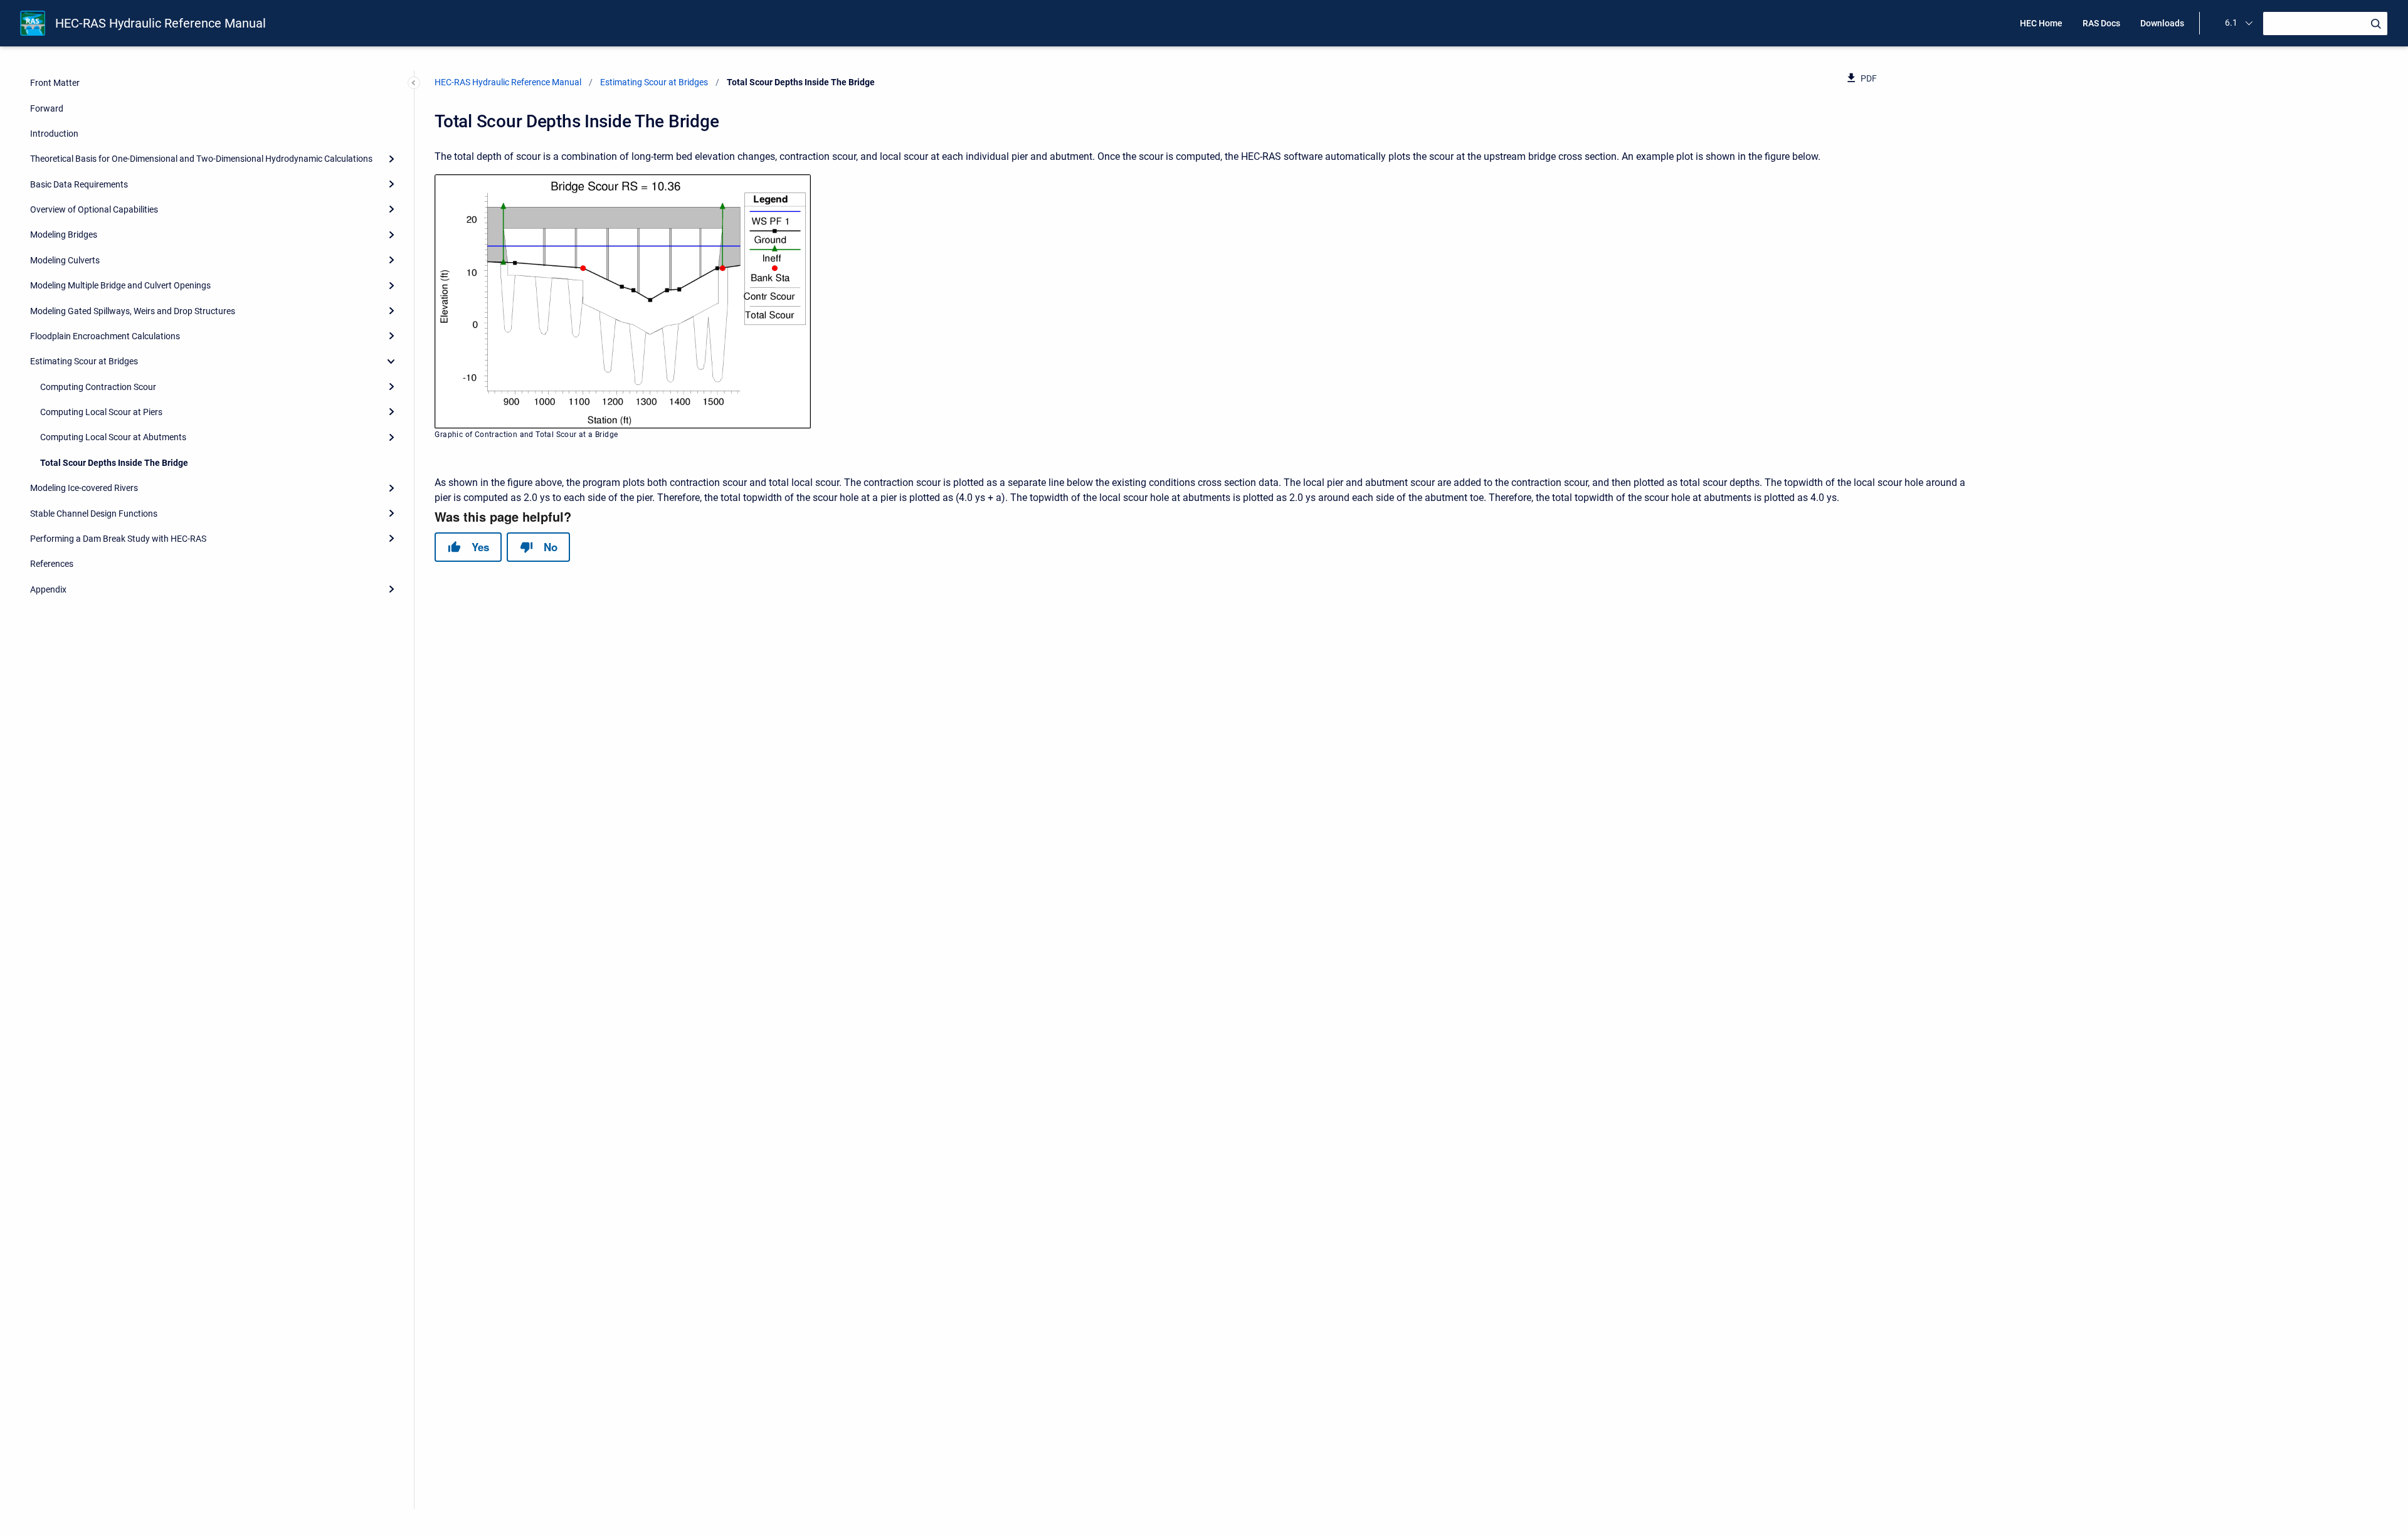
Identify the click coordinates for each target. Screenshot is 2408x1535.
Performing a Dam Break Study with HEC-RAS (118, 539)
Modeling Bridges (64, 235)
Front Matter (55, 83)
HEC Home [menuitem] (2041, 23)
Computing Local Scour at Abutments (113, 437)
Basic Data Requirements (79, 184)
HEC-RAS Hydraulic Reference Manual (161, 23)
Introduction (54, 134)
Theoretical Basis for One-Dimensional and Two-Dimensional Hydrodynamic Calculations (201, 159)
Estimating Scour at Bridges (84, 361)
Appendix (48, 589)
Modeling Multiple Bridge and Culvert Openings (120, 285)
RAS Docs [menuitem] (2101, 23)
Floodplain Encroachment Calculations (105, 336)
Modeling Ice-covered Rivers (84, 488)
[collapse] (391, 361)
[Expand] (391, 159)
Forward (47, 108)
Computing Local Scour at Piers (101, 412)
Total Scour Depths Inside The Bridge (114, 463)
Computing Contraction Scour (98, 387)
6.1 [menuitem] (2231, 23)
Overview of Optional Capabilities (94, 209)
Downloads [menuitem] (2162, 23)
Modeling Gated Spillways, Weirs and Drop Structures (133, 311)
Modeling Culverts (65, 260)
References (52, 564)
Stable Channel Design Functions (94, 514)
